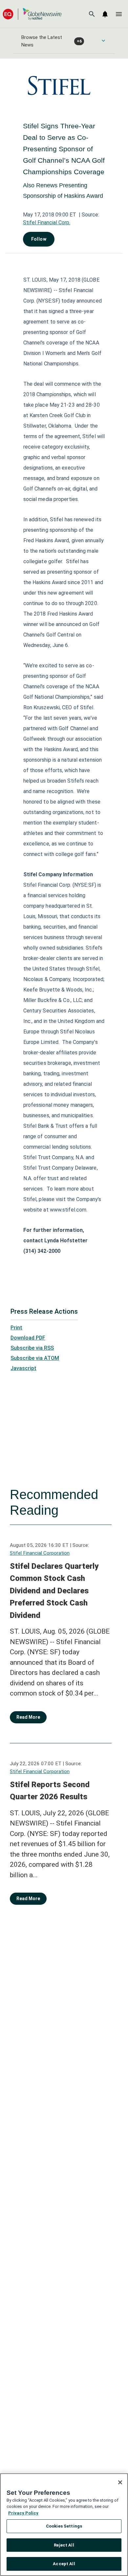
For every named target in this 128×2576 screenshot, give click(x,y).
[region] (64, 2525)
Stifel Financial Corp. (47, 222)
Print (16, 1328)
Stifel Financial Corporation (40, 1553)
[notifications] (105, 14)
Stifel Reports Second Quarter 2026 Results (50, 1791)
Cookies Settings (64, 2526)
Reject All (64, 2545)
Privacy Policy (23, 2513)
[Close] (120, 2482)
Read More (28, 1717)
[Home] (32, 14)
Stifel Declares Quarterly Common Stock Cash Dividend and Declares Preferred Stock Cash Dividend (54, 1591)
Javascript (23, 1368)
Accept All (64, 2564)
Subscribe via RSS (32, 1348)
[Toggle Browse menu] (103, 41)
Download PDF (28, 1338)
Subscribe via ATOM (35, 1358)
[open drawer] (119, 14)
